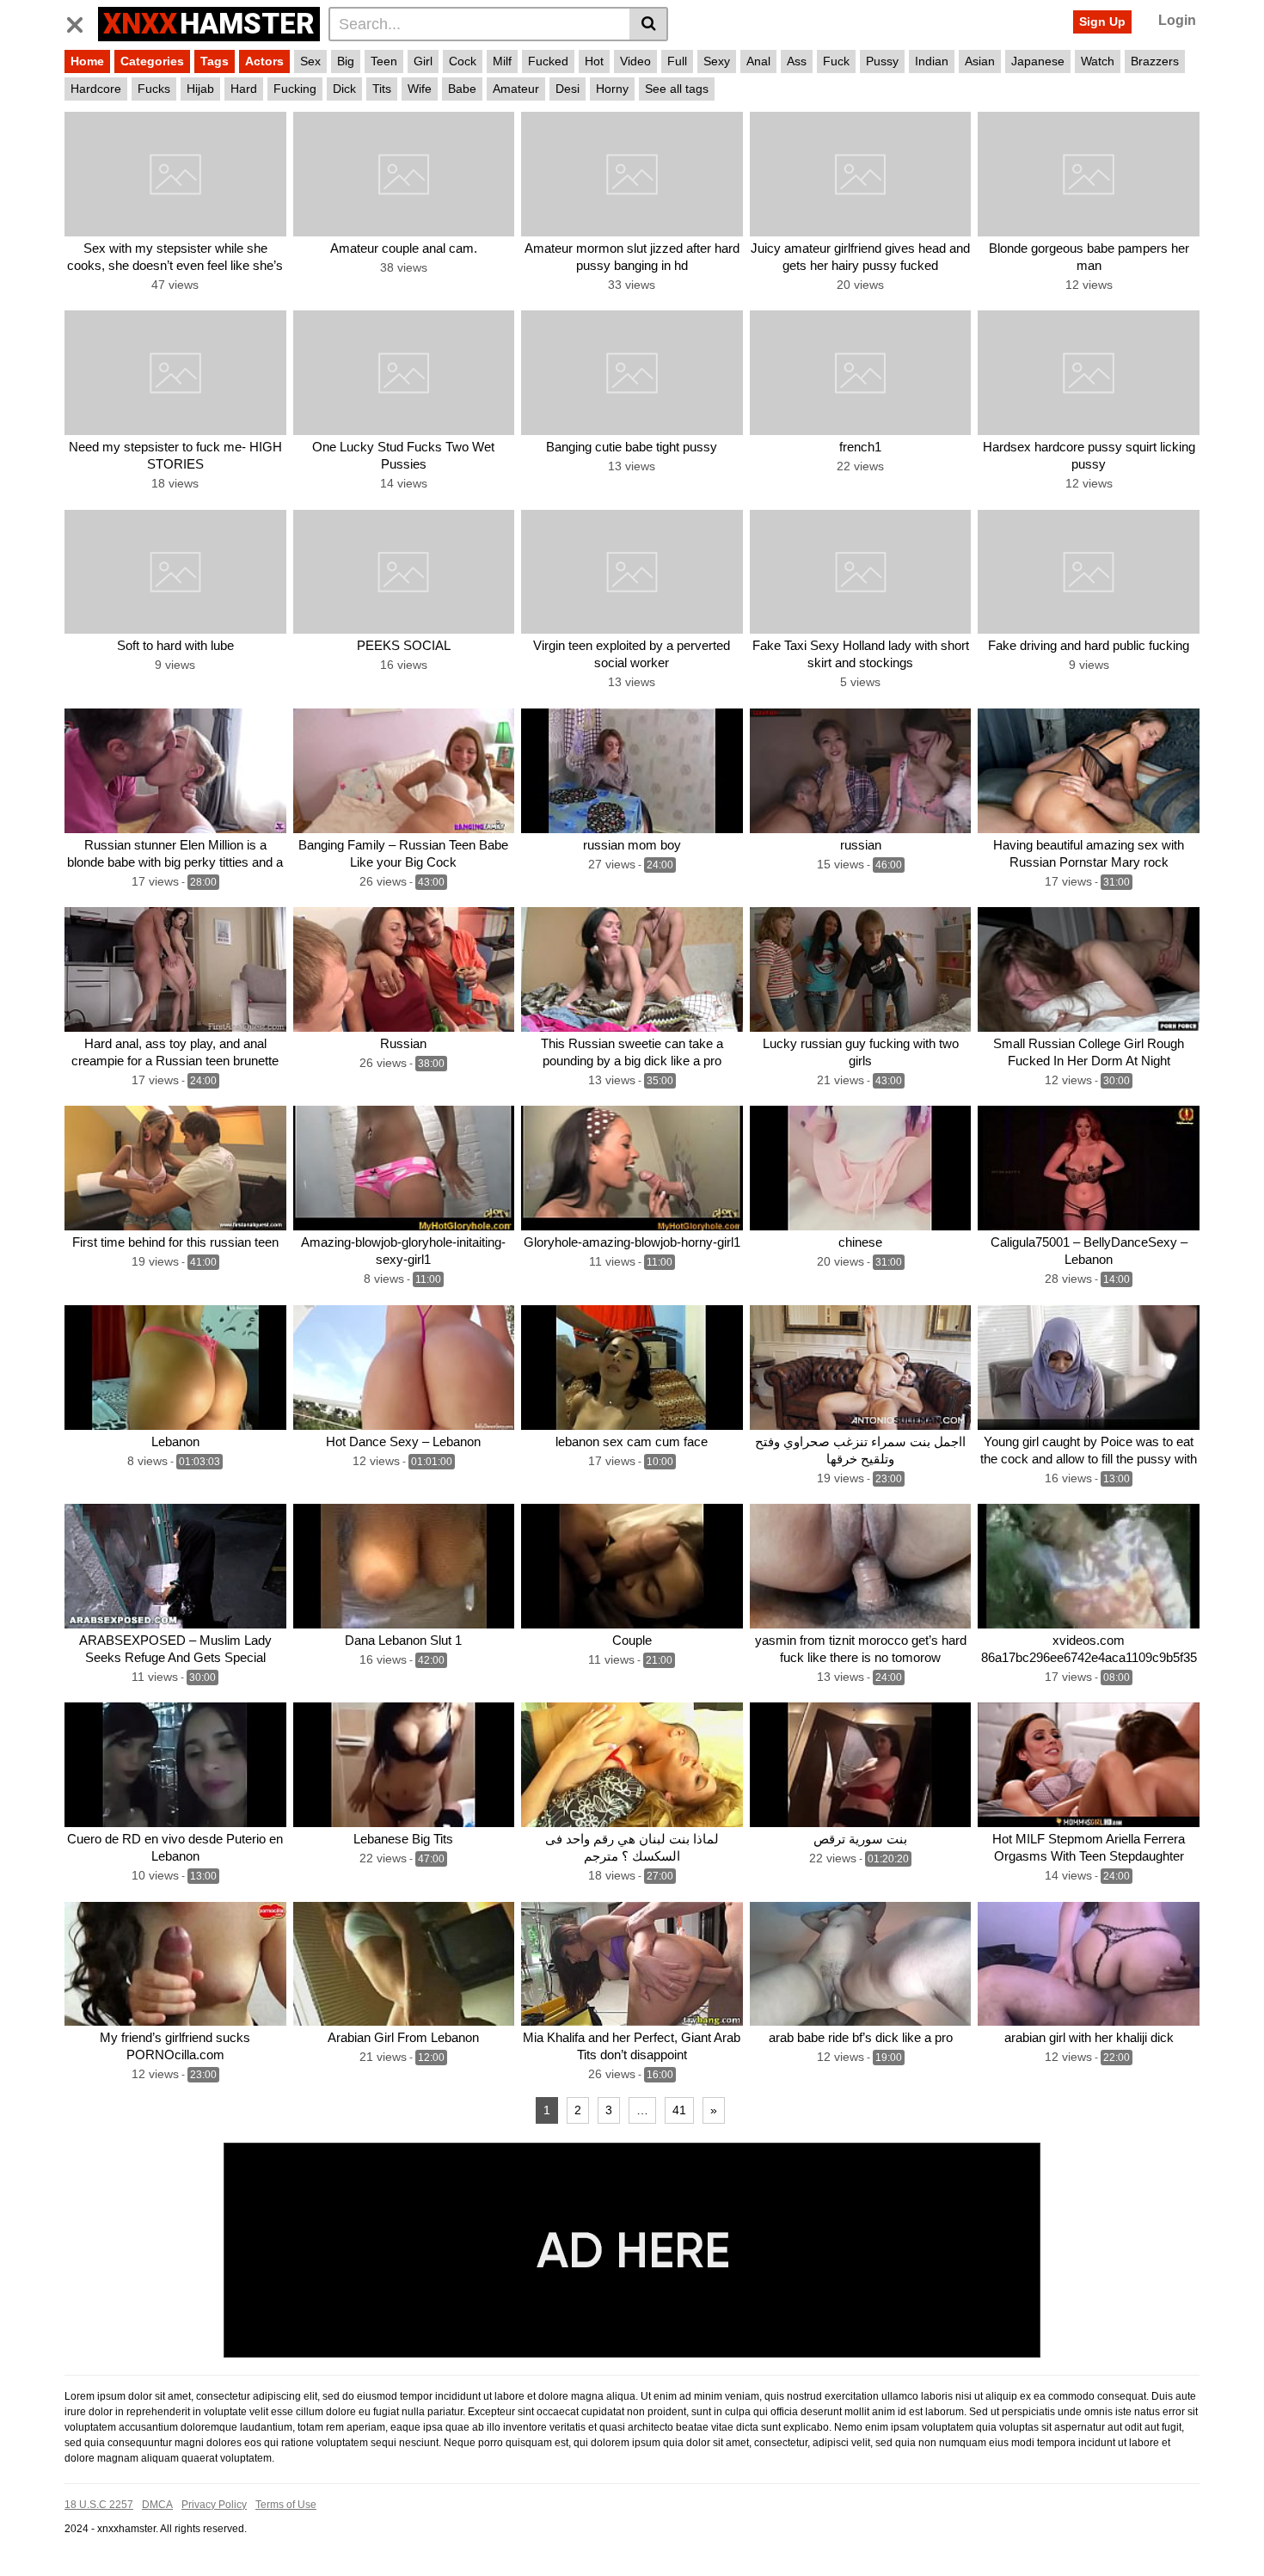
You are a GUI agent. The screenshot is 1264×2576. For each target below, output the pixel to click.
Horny (612, 89)
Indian (932, 61)
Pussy (882, 61)
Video (635, 61)
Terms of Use (286, 2505)
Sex (310, 61)
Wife (420, 89)
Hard (244, 89)
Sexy (717, 61)
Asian (980, 61)
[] (649, 24)
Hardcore (96, 89)
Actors (264, 61)
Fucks (154, 89)
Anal (758, 61)
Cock (463, 61)
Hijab (200, 89)
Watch (1098, 61)
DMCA (157, 2505)
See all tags (677, 89)
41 (679, 2110)
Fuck (836, 61)
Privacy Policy (214, 2505)
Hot (594, 61)
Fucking (295, 89)
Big (346, 61)
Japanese (1038, 61)
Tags (215, 61)
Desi (568, 89)
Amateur (516, 89)
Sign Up (1102, 21)
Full (677, 61)
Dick (344, 89)
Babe (462, 89)
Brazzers (1155, 61)
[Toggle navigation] (81, 21)
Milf (502, 61)
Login (1177, 20)
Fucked (548, 61)
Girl (423, 61)
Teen (384, 61)
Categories (152, 61)
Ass (797, 61)
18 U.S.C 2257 (99, 2505)
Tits (382, 89)
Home (87, 61)
